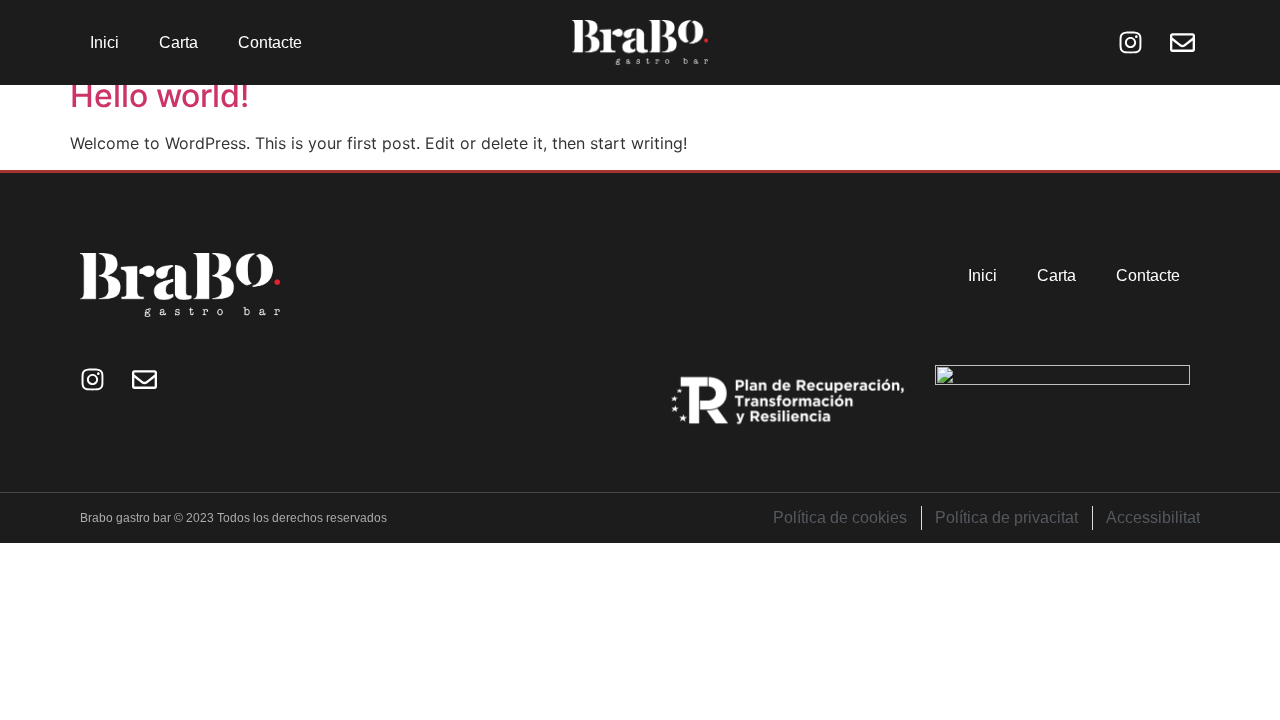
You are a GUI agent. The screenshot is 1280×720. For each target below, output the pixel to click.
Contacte (270, 42)
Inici (104, 42)
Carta (178, 42)
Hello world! (159, 95)
